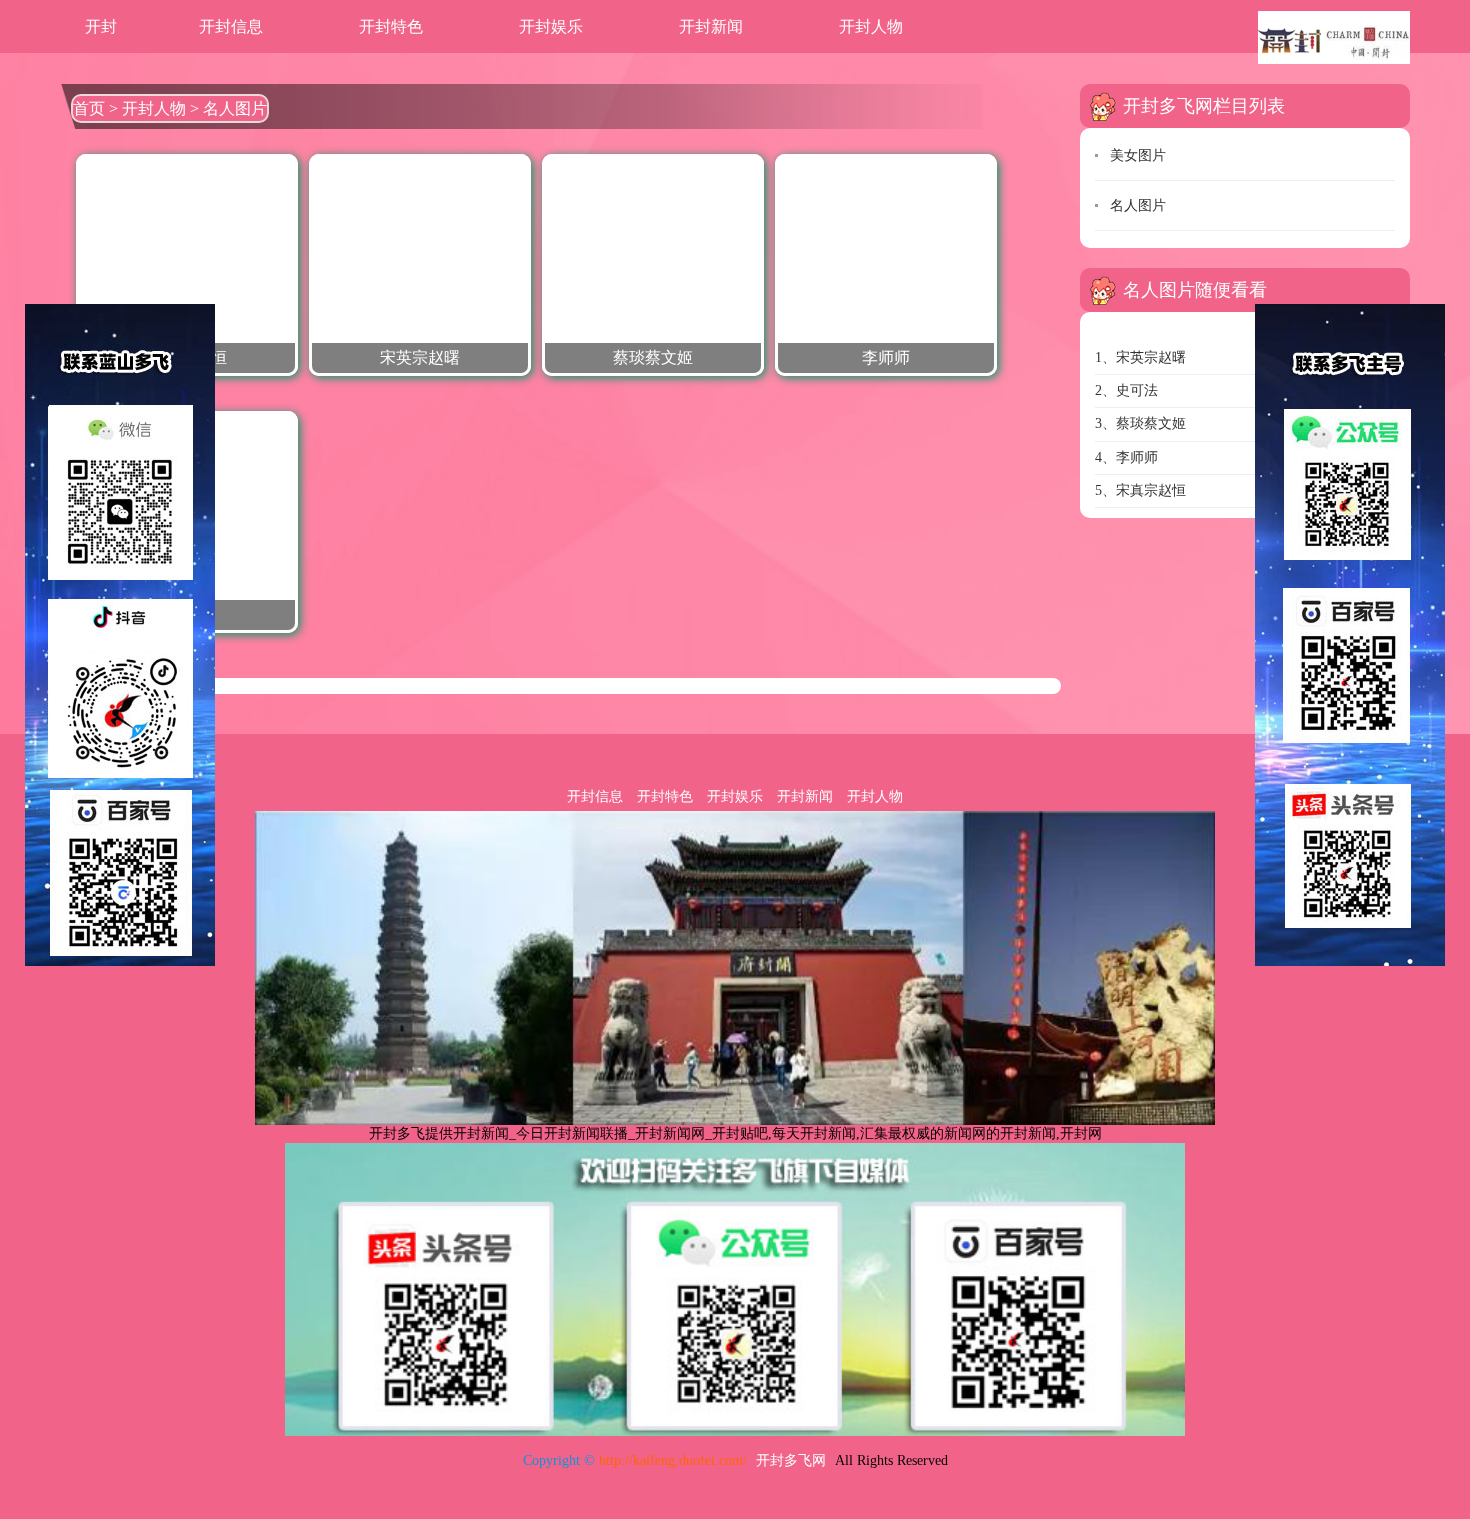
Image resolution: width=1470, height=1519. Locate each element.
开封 (101, 26)
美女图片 (1138, 155)
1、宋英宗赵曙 (1140, 357)
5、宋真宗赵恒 (1140, 490)
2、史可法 (1126, 390)
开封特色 (391, 26)
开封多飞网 (791, 1460)
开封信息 (231, 26)
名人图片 (235, 108)
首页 (89, 108)
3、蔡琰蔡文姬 (1140, 423)
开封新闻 (711, 26)
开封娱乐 (551, 26)
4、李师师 (1126, 457)
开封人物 (871, 26)
